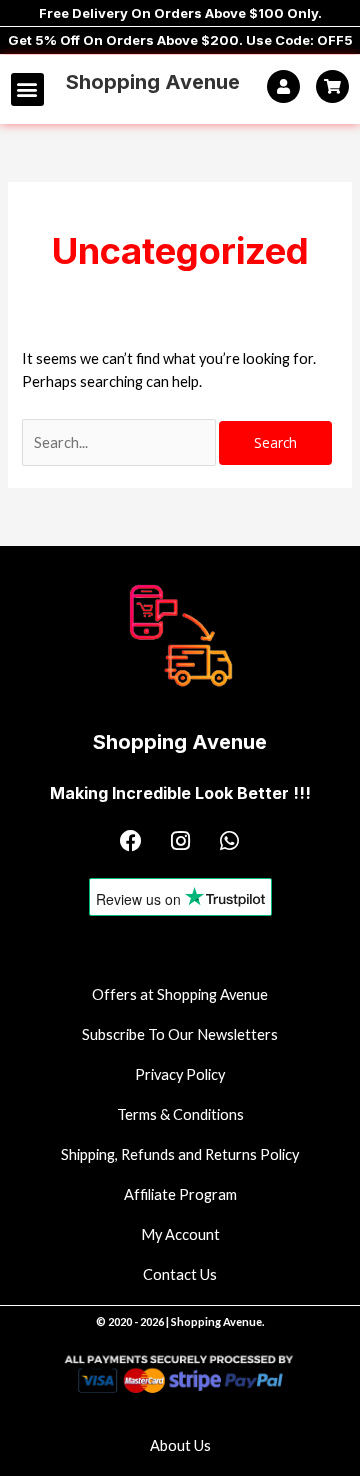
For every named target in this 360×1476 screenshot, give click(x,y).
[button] (27, 89)
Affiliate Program (180, 1194)
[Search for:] (120, 442)
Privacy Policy (180, 1074)
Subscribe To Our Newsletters (180, 1034)
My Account (180, 1234)
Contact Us (180, 1274)
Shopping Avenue (153, 82)
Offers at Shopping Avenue (180, 994)
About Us (180, 1445)
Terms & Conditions (180, 1114)
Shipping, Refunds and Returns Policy (180, 1154)
